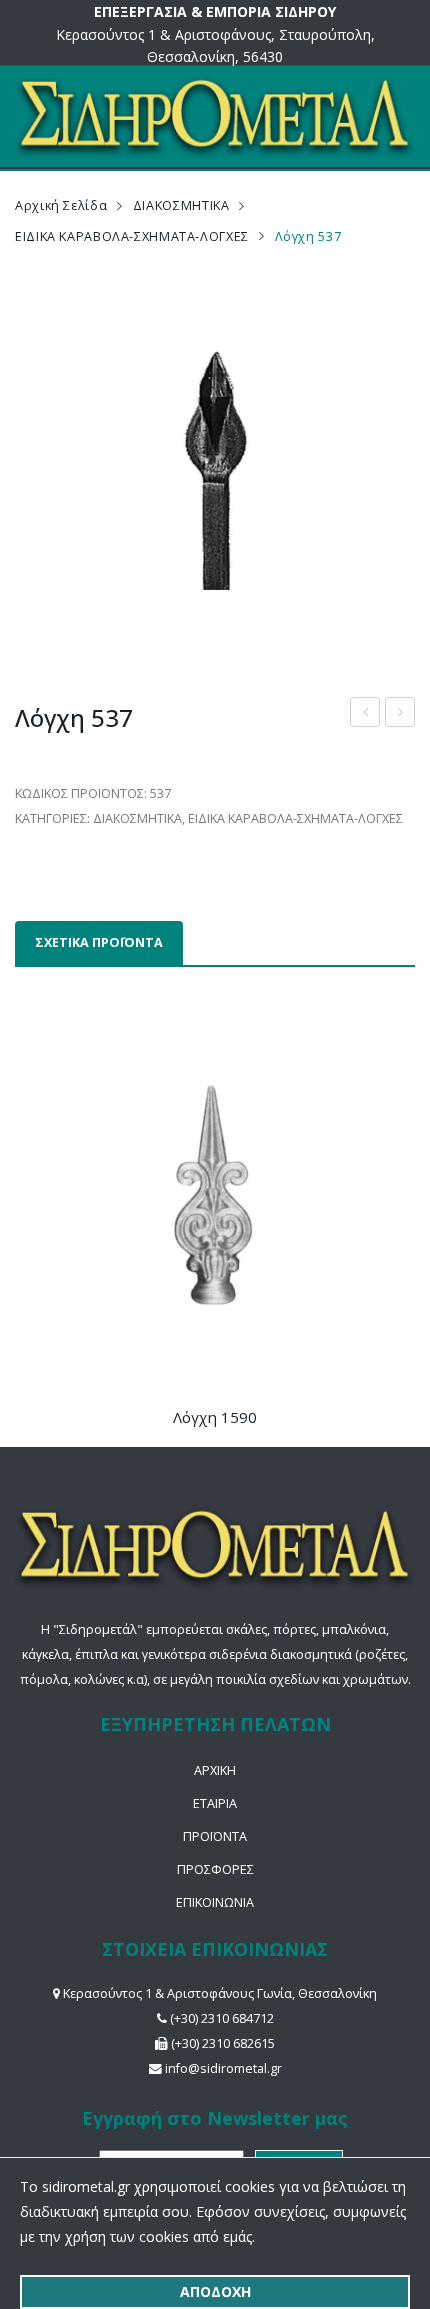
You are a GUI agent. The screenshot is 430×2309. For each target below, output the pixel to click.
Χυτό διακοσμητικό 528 (400, 714)
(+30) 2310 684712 (222, 2018)
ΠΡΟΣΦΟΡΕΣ (215, 1869)
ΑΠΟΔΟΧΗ (215, 2291)
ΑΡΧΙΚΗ (215, 1770)
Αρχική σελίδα (61, 205)
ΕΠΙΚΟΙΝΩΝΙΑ (215, 1902)
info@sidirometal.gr (223, 2068)
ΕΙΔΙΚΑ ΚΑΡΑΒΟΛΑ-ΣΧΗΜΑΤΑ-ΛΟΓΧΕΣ (132, 236)
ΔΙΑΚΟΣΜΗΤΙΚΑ (181, 205)
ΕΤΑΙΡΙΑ (215, 1803)
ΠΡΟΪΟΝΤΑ (215, 1836)
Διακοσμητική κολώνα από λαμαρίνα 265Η (365, 714)
